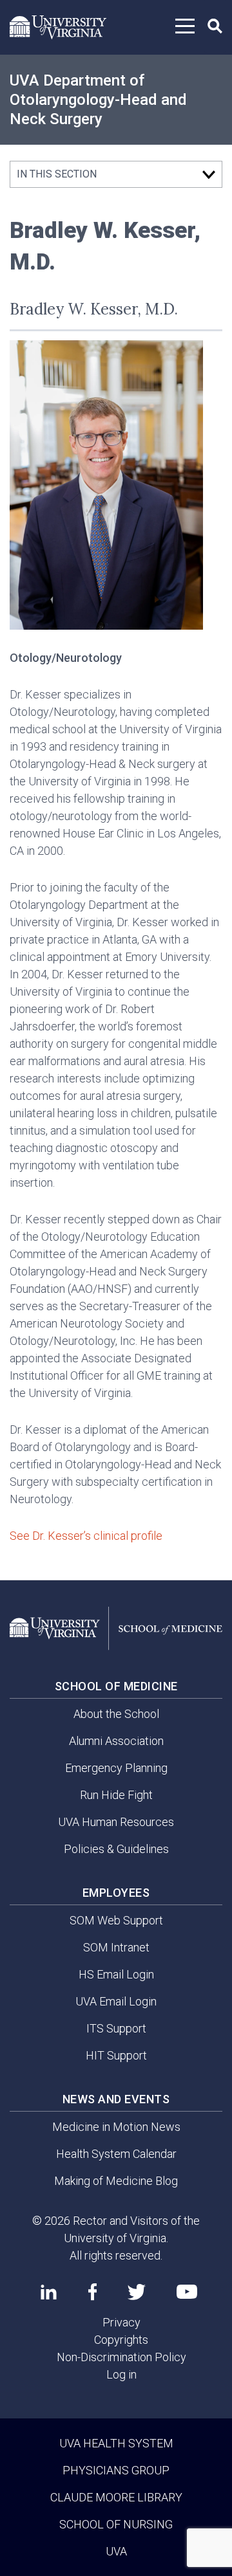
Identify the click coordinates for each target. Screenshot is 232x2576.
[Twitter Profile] (137, 2292)
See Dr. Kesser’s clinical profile (86, 1536)
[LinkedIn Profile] (49, 2292)
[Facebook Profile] (92, 2292)
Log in (121, 2374)
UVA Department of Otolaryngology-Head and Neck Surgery (98, 100)
